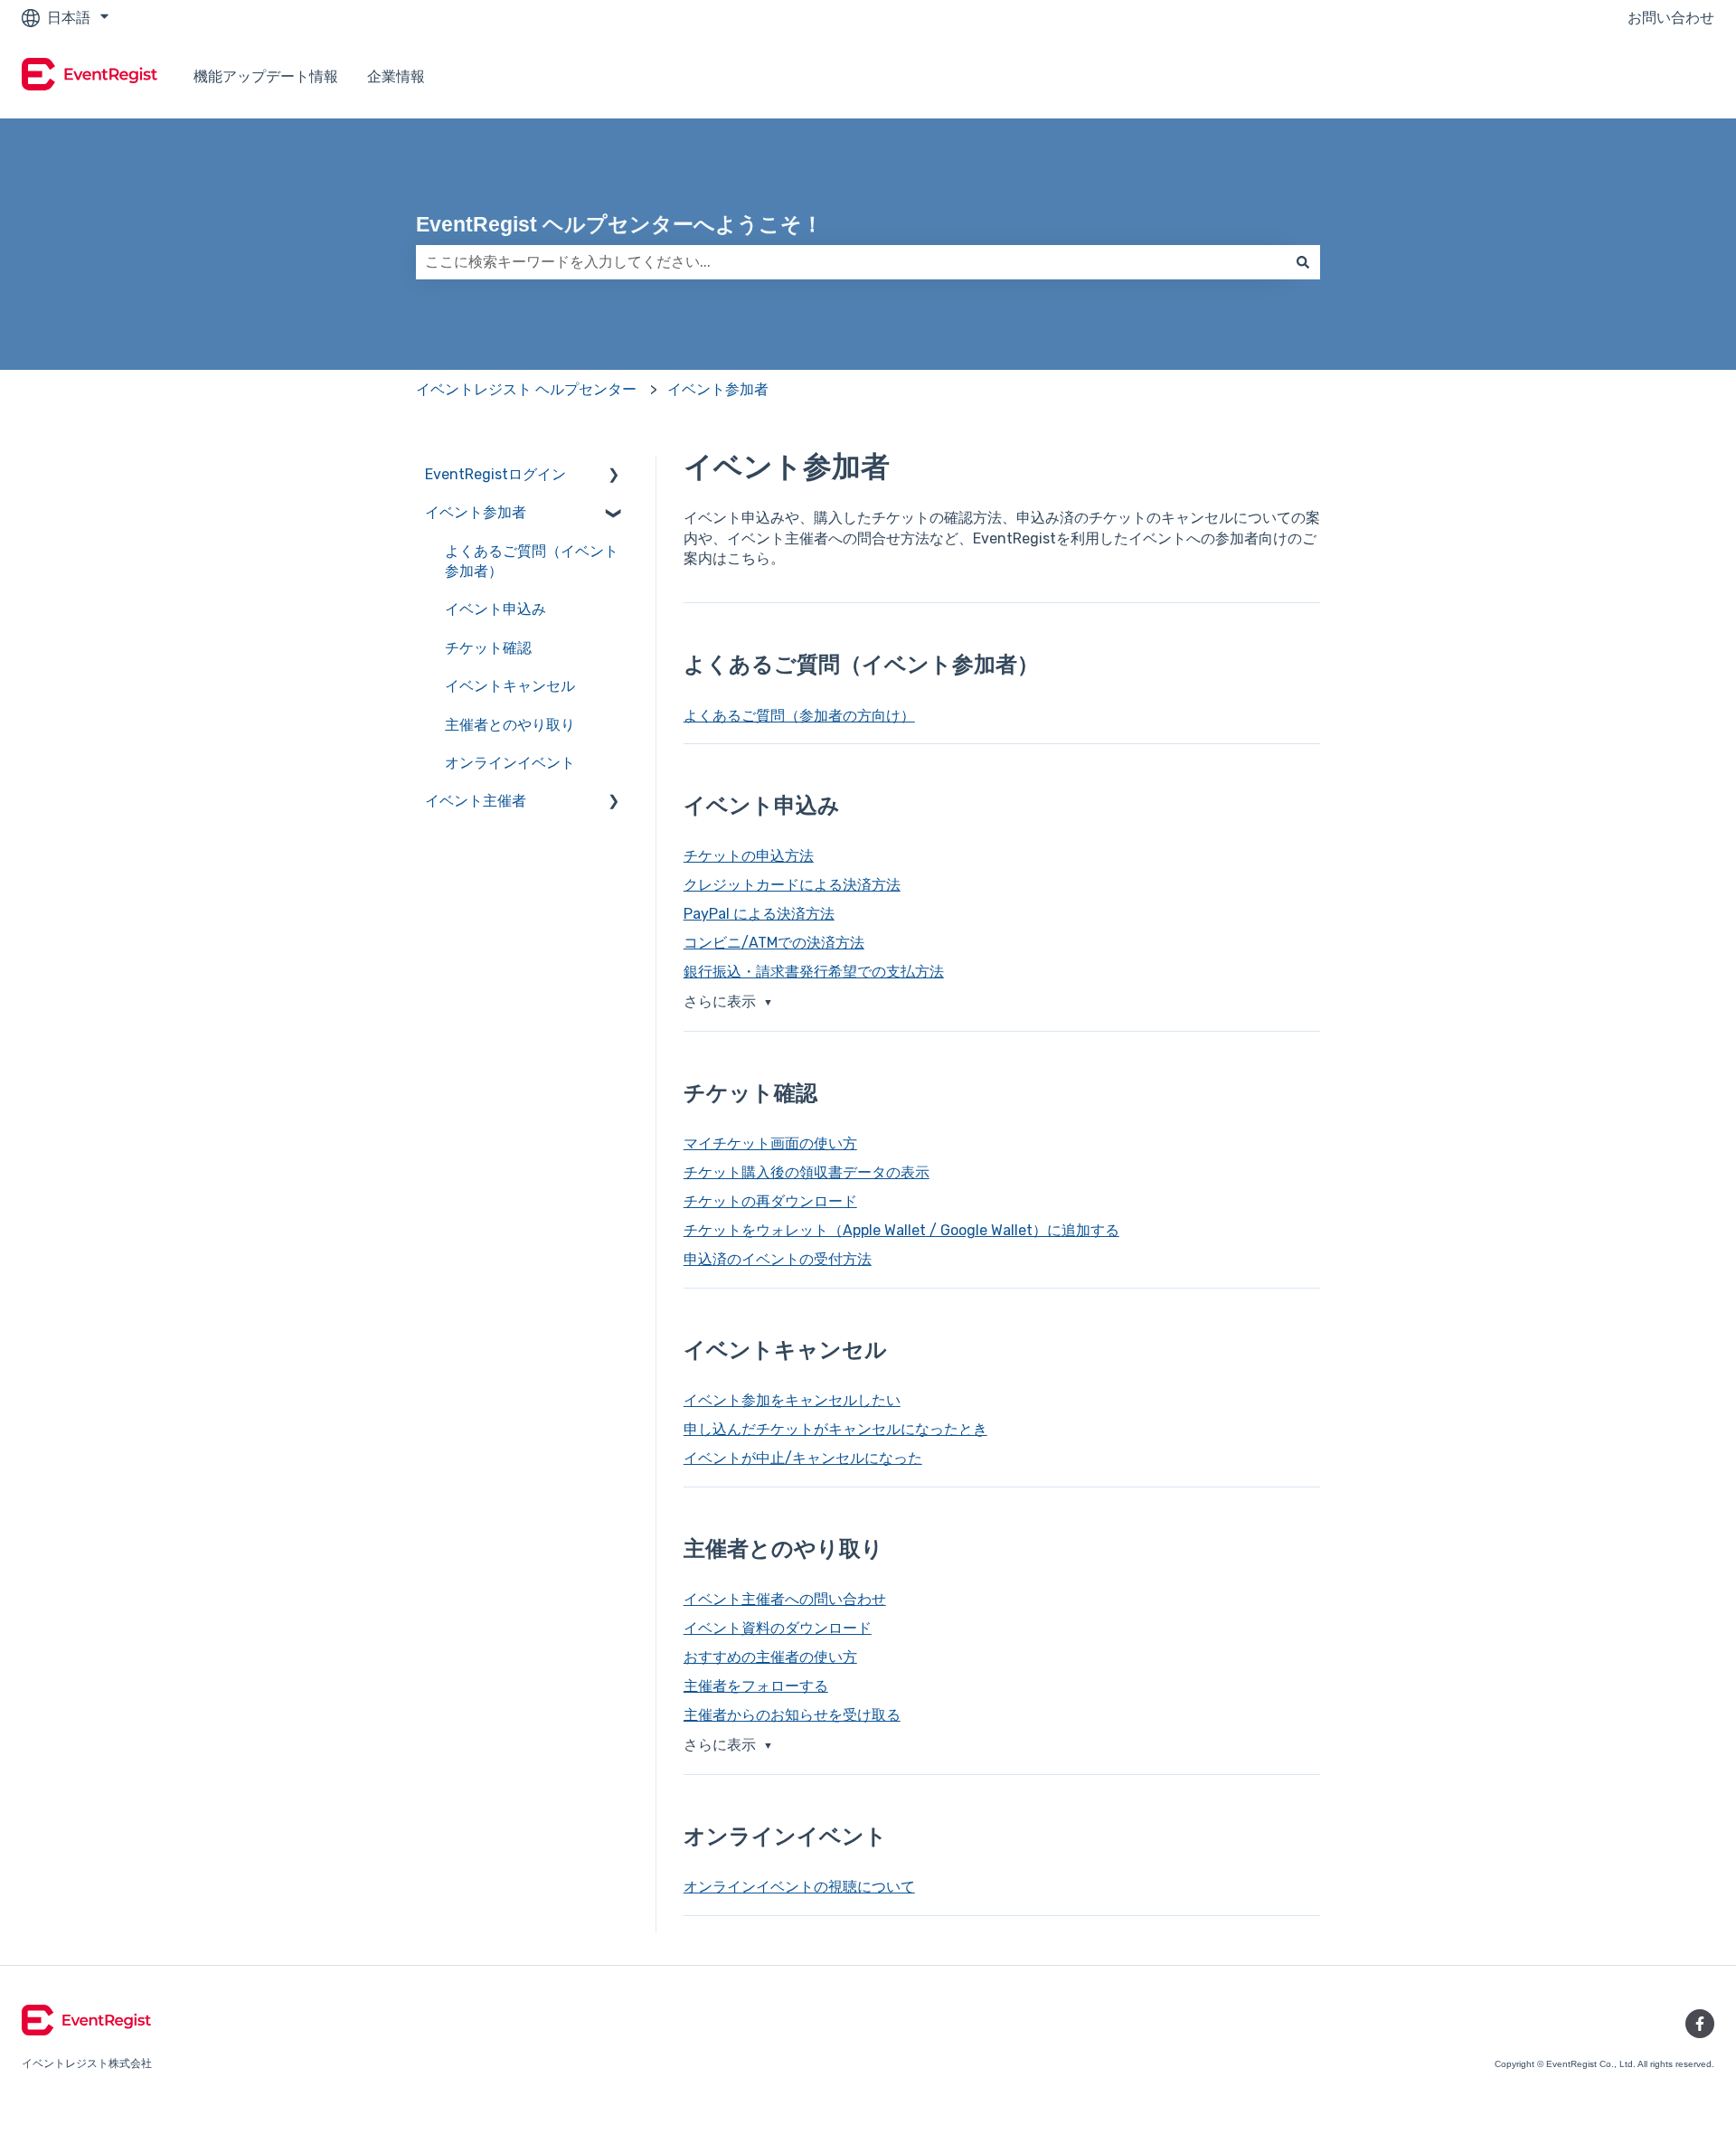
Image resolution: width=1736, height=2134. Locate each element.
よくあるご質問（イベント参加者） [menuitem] (532, 561)
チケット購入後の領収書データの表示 (807, 1172)
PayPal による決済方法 (759, 914)
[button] (614, 476)
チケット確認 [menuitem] (488, 648)
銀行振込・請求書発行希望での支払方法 (814, 972)
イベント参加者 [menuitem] (476, 512)
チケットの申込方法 (749, 856)
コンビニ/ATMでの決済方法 (774, 943)
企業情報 (396, 76)
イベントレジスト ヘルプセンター (526, 389)
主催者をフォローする (756, 1686)
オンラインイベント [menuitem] (510, 763)
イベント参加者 (718, 389)
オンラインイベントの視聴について (799, 1887)
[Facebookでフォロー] (1700, 2024)
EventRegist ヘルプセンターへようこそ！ (619, 224)
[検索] (1303, 262)
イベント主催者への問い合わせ (785, 1599)
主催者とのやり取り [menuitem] (510, 725)
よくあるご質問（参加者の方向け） (799, 716)
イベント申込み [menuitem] (495, 609)
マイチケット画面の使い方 (770, 1143)
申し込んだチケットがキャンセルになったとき (835, 1429)
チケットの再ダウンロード (770, 1201)
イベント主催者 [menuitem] (476, 801)
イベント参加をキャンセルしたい (792, 1400)
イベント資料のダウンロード (778, 1628)
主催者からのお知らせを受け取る (792, 1715)
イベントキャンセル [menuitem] (510, 686)
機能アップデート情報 (266, 76)
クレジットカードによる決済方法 (792, 885)
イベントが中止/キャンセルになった (803, 1458)
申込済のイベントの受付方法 (778, 1259)
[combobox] (851, 262)
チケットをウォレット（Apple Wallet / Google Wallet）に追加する (901, 1230)
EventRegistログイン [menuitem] (495, 474)
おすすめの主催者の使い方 (770, 1657)
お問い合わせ (1671, 18)
